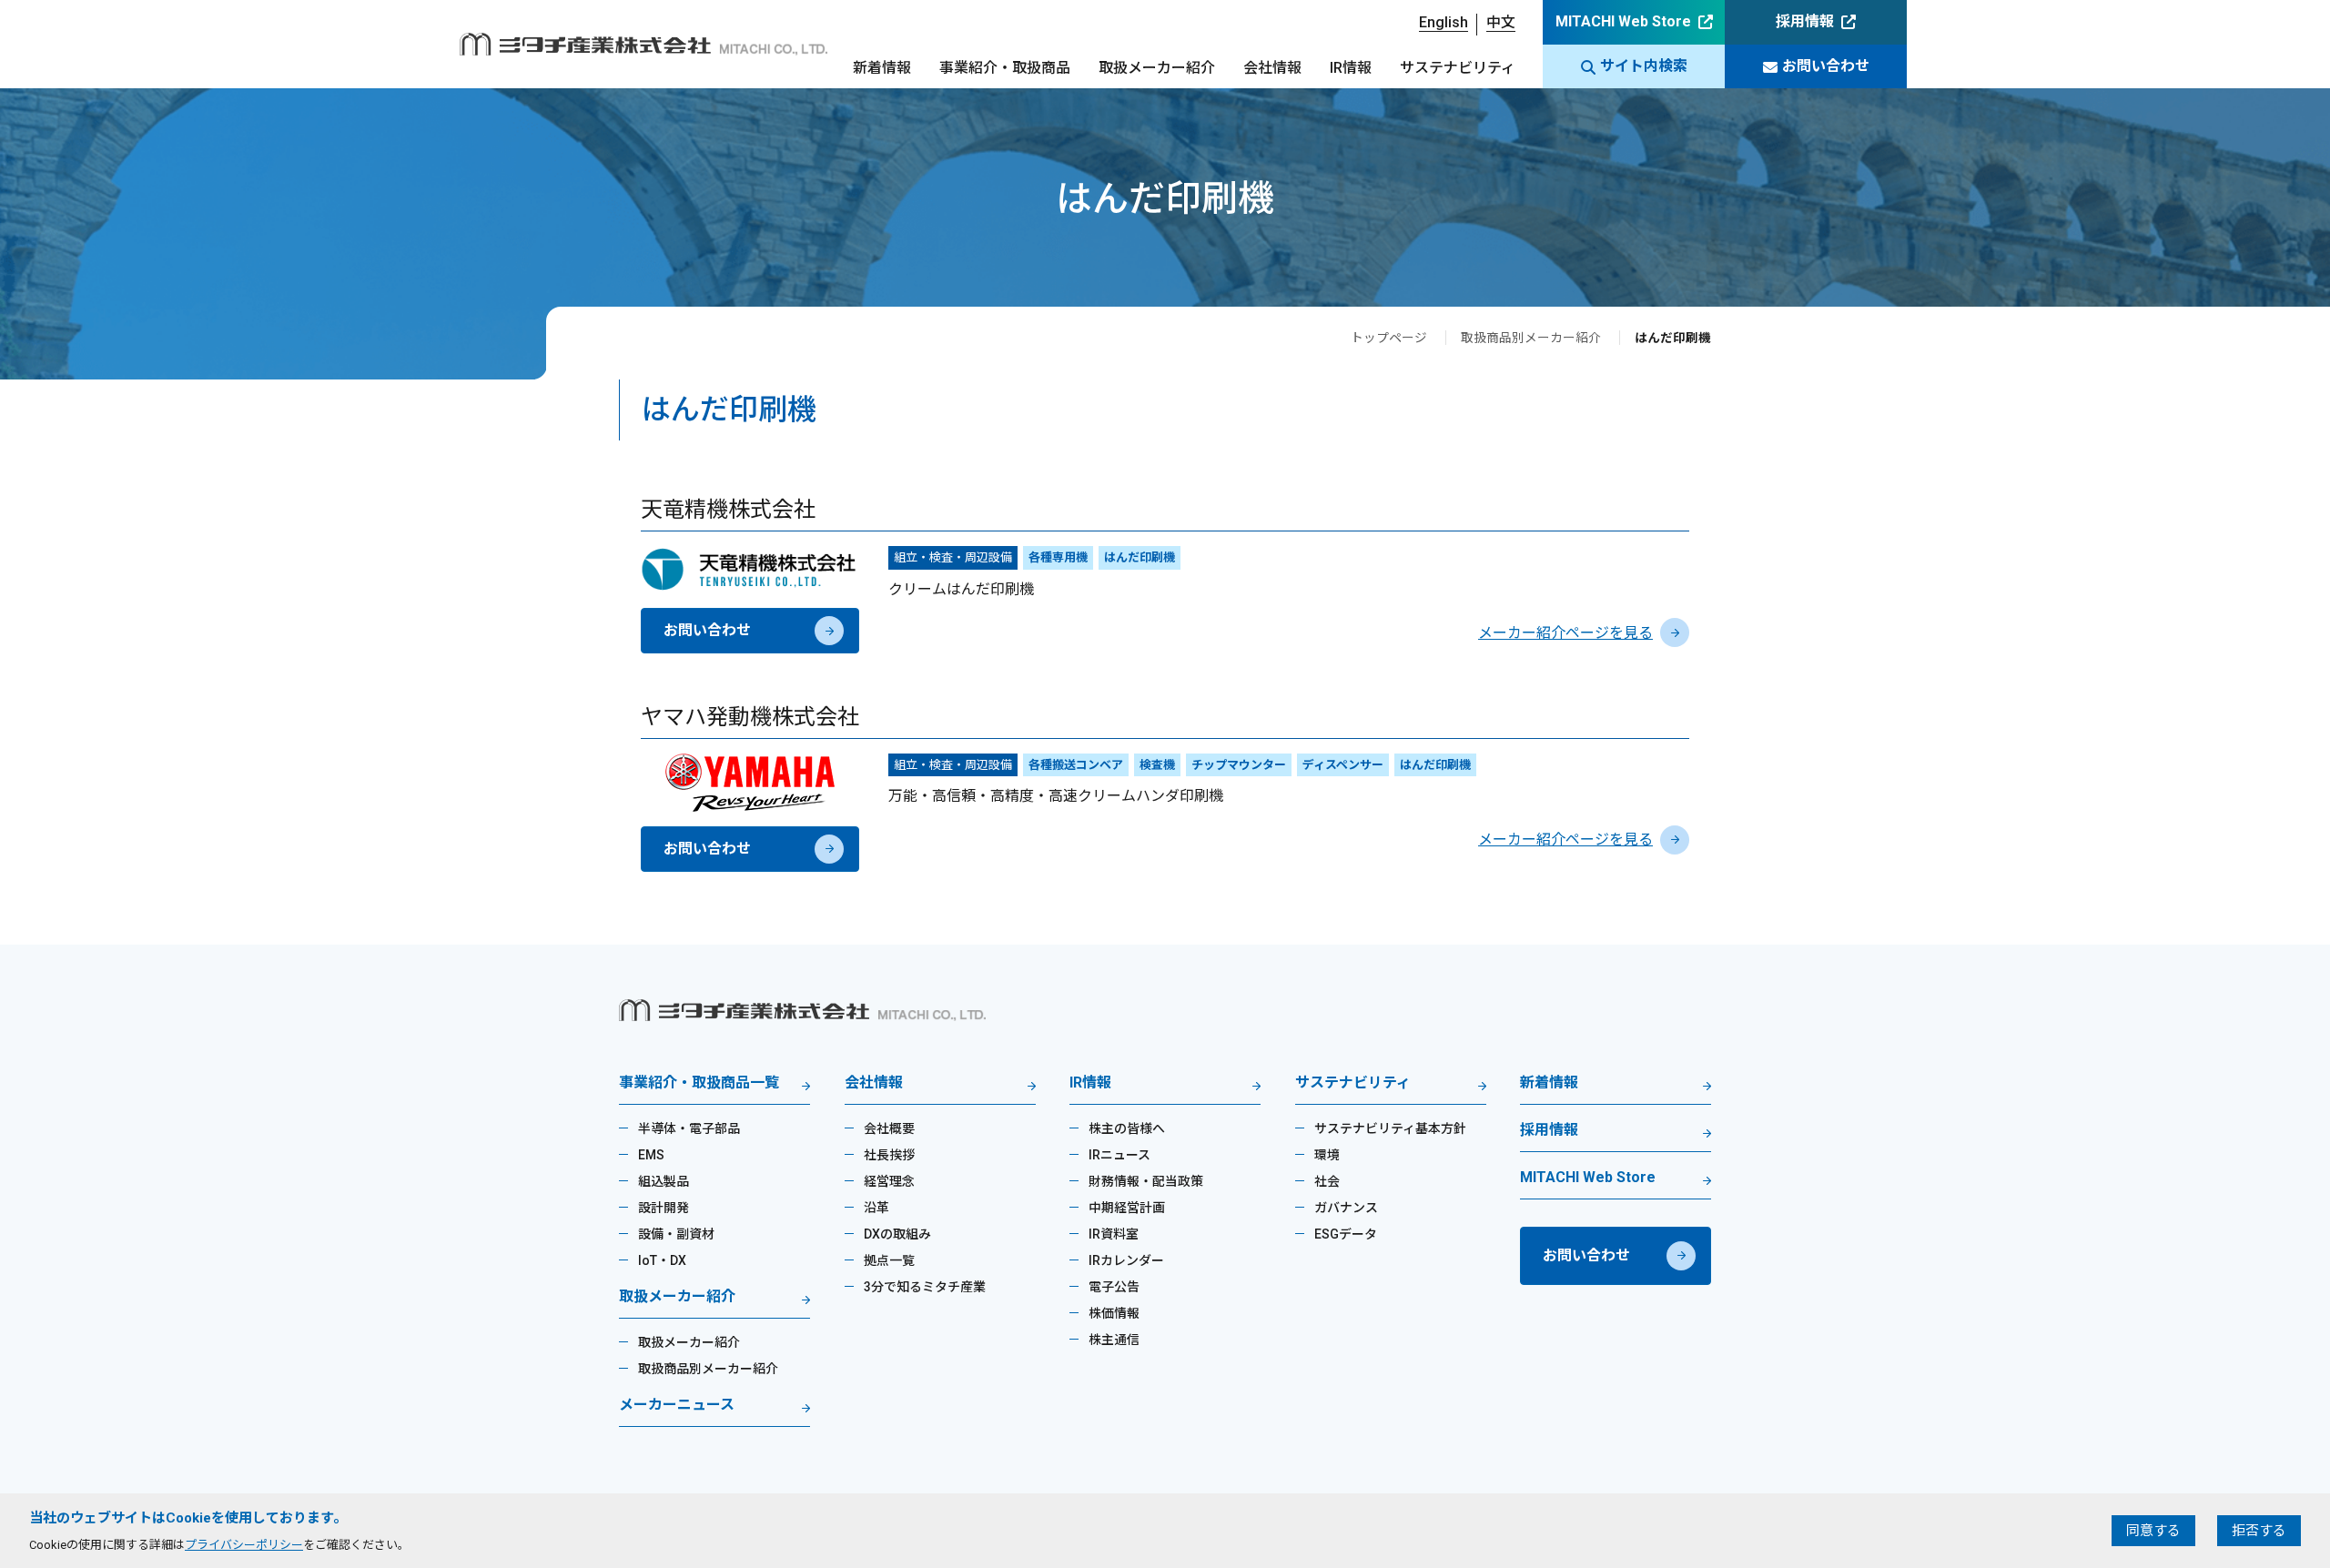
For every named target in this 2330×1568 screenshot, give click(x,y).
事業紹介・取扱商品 (1005, 68)
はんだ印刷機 (1140, 557)
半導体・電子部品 (689, 1128)
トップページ (1389, 338)
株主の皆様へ (1127, 1128)
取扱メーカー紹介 (1157, 68)
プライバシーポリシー (244, 1545)
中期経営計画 (1127, 1208)
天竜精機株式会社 (728, 510)
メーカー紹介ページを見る (1565, 633)
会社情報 (1272, 68)
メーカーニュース (677, 1406)
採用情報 (1805, 21)
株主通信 (1114, 1340)
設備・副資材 (676, 1234)
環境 (1327, 1155)
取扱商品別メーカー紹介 (1531, 338)
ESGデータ (1346, 1234)
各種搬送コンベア (1076, 765)
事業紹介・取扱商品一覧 (699, 1083)
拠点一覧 (889, 1260)
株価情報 (1114, 1313)
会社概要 (889, 1128)
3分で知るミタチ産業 (925, 1287)
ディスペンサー (1343, 765)
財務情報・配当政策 (1146, 1181)
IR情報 (1351, 68)
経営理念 (889, 1181)
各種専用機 (1058, 557)
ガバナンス (1346, 1208)
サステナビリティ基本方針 (1390, 1128)
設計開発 (664, 1208)
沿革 (876, 1208)
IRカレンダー (1126, 1260)
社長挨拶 (889, 1155)
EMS (651, 1155)
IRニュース (1119, 1155)
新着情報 (882, 68)
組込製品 (664, 1181)
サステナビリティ (1458, 68)
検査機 (1157, 765)
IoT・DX (662, 1260)
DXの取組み (897, 1234)
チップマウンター (1239, 765)
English (1444, 22)
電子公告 (1114, 1287)
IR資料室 (1114, 1234)
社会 (1327, 1181)
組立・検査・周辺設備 (953, 557)
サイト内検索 (1644, 66)
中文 (1501, 22)
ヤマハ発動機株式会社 (750, 717)
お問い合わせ (1826, 66)
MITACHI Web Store (1623, 21)
